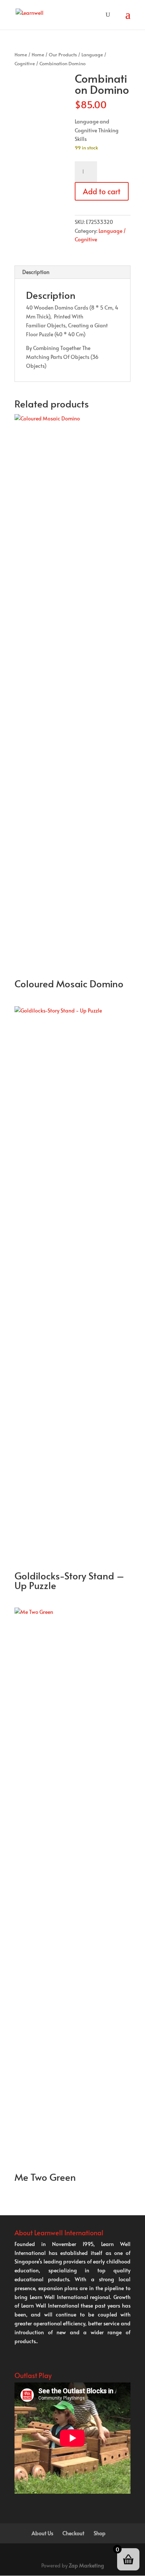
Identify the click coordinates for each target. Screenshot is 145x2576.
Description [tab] (36, 272)
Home (21, 55)
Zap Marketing (86, 2565)
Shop (100, 2533)
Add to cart (102, 191)
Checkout (73, 2533)
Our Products (63, 55)
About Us (42, 2533)
